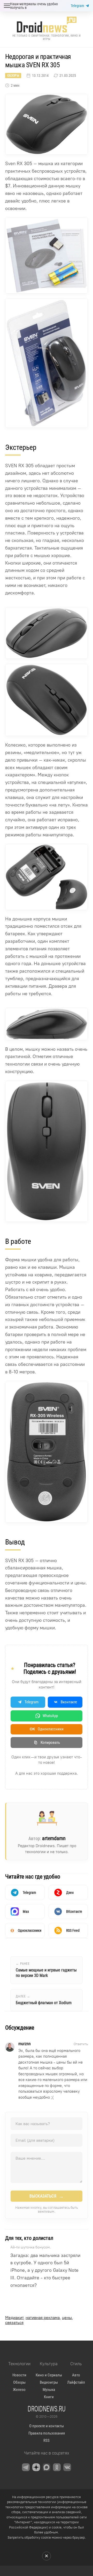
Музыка (49, 2390)
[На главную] (47, 25)
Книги (49, 2397)
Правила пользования (47, 2433)
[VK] (67, 2467)
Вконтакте (69, 1702)
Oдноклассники (47, 1729)
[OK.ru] (57, 2467)
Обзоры (13, 76)
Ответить (81, 2044)
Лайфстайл (76, 2382)
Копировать (50, 1743)
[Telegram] (26, 2467)
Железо (19, 2390)
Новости (19, 2375)
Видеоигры (49, 2382)
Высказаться (47, 2196)
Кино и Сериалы (49, 2375)
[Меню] (7, 6)
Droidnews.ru (47, 2409)
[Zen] (36, 2467)
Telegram (78, 6)
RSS (47, 2441)
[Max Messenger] (47, 2467)
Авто (76, 2375)
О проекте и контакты (47, 2426)
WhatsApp (50, 1716)
